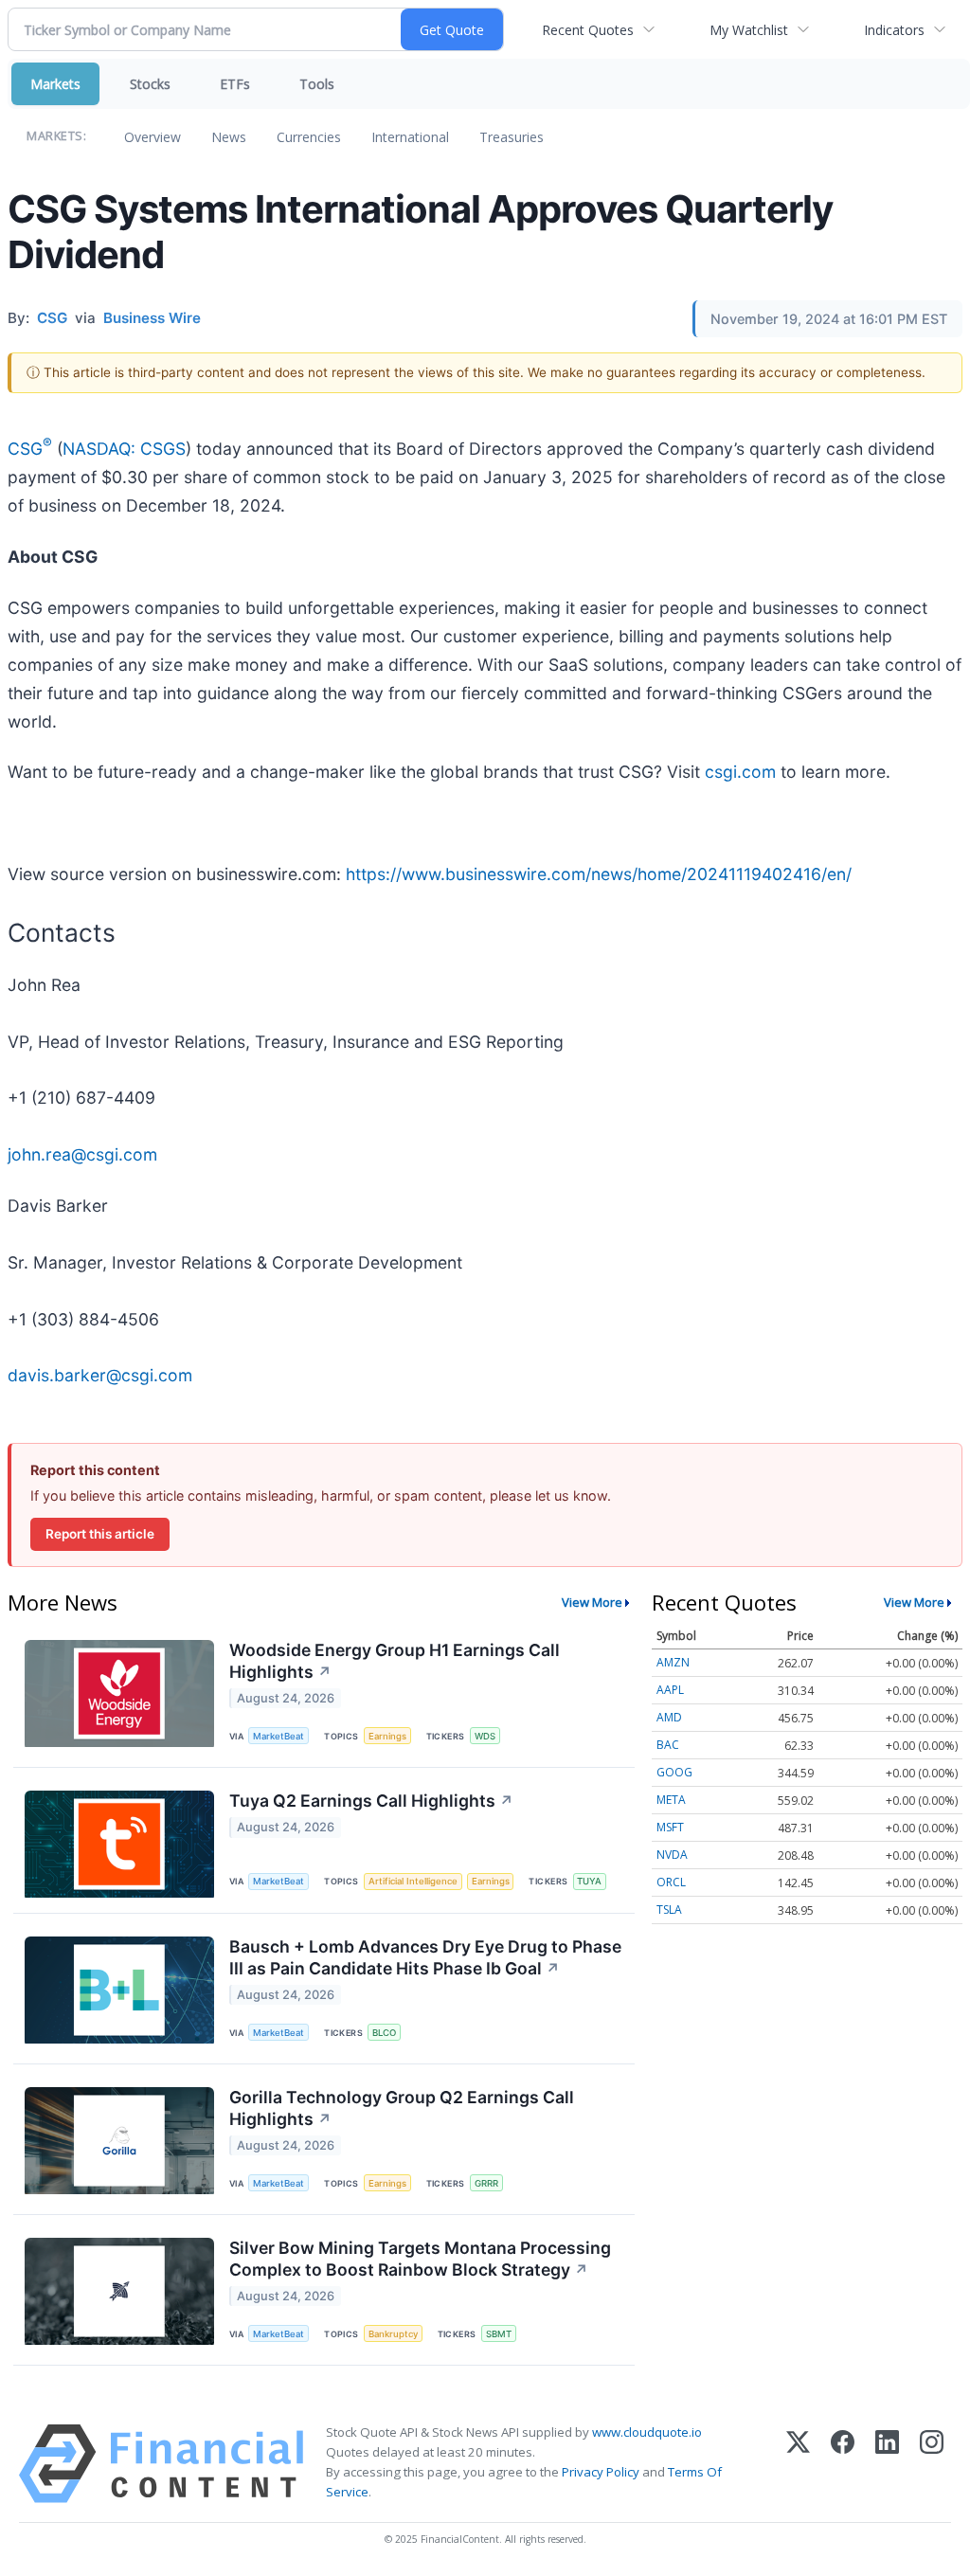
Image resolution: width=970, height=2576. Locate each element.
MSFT (670, 1827)
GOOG (674, 1772)
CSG (30, 449)
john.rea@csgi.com (82, 1154)
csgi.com (740, 772)
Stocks (150, 84)
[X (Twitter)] (798, 2464)
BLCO (384, 2033)
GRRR (486, 2183)
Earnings (387, 1736)
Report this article (100, 1534)
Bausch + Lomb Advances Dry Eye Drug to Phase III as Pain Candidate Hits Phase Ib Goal (425, 1957)
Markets (55, 84)
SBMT (499, 2334)
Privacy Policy (601, 2472)
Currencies (309, 137)
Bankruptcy (393, 2334)
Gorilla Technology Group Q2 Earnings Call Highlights (402, 2108)
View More (592, 1602)
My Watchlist (749, 30)
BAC (668, 1745)
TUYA (589, 1881)
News (229, 137)
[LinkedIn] (887, 2464)
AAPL (670, 1690)
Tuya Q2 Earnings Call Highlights (371, 1801)
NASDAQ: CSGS (124, 449)
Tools (317, 84)
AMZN (673, 1662)
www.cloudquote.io (647, 2432)
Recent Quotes (588, 30)
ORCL (671, 1882)
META (671, 1800)
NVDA (672, 1855)
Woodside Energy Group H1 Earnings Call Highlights (395, 1661)
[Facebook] (843, 2464)
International (410, 137)
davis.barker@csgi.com (100, 1375)
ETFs (235, 84)
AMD (669, 1717)
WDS (485, 1736)
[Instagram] (932, 2464)
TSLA (669, 1909)
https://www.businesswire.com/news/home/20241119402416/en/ (599, 874)
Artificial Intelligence (413, 1881)
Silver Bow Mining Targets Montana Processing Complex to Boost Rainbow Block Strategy (420, 2259)
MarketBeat (278, 1736)
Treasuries (512, 137)
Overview (153, 137)
